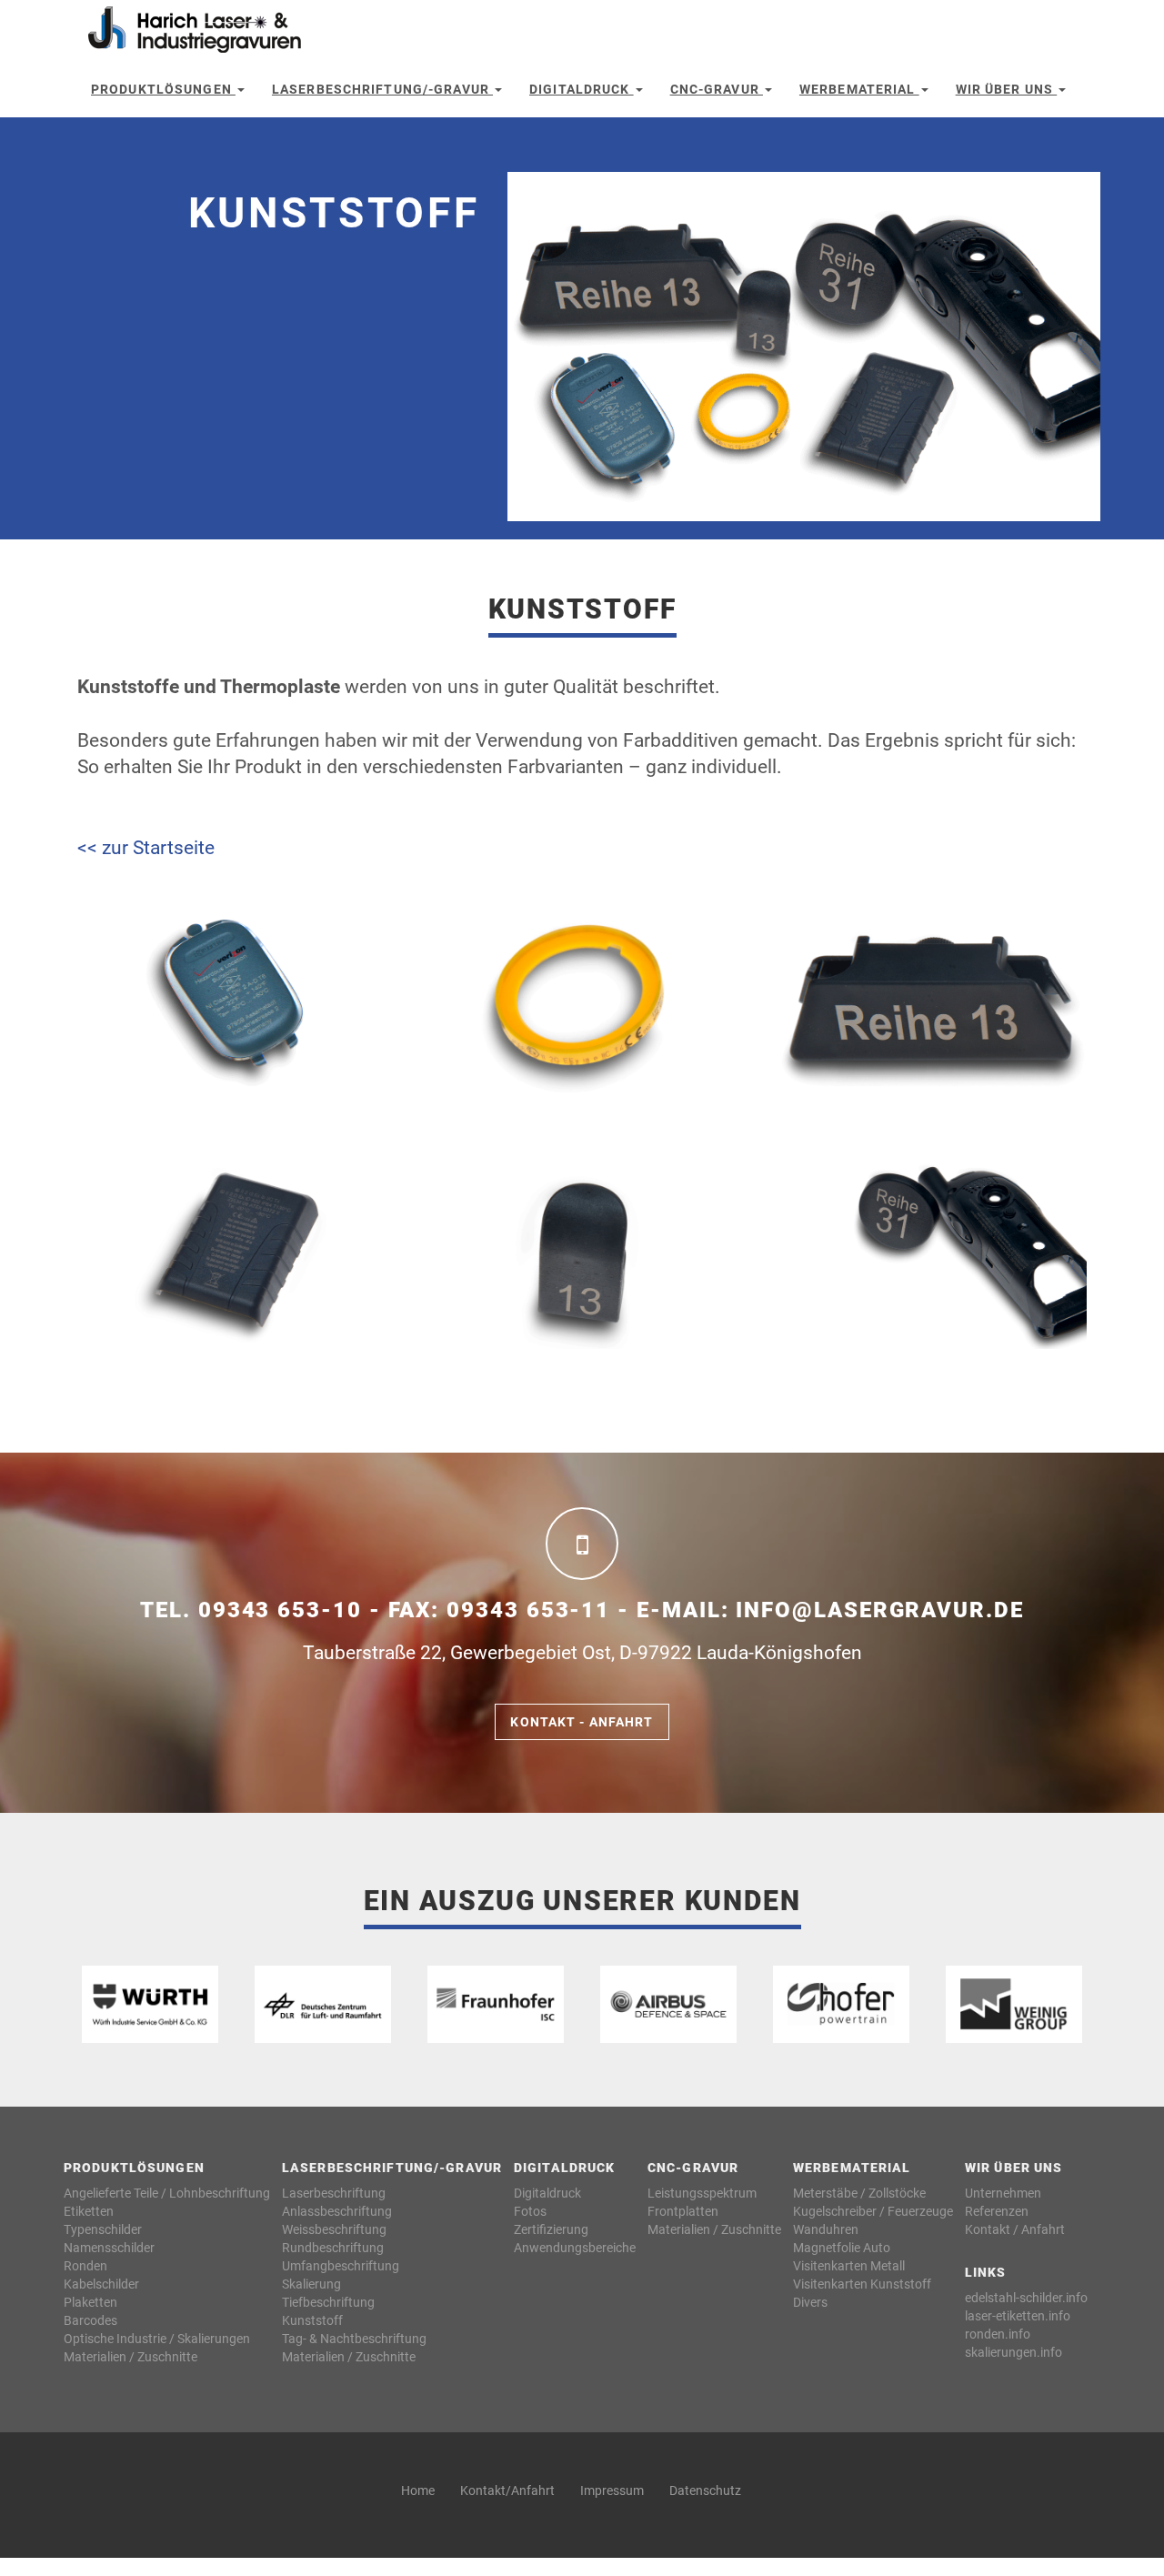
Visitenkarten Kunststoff (862, 2284)
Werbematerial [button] (859, 89)
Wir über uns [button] (1007, 89)
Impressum (612, 2490)
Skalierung (311, 2284)
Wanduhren (826, 2229)
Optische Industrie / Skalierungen (157, 2339)
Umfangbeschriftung (341, 2266)
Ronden (85, 2266)
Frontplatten (683, 2211)
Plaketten (90, 2302)
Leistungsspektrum (702, 2193)
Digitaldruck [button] (582, 89)
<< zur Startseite (146, 848)
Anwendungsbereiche (575, 2248)
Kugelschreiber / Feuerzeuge (873, 2211)
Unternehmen (1003, 2193)
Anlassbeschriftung (337, 2211)
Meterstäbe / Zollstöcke (859, 2193)
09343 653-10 (280, 1610)
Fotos (530, 2211)
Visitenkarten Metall (849, 2266)
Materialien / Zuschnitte (130, 2357)
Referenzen (997, 2211)
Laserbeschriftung (334, 2193)
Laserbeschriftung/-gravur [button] (382, 89)
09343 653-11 (528, 1610)
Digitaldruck (547, 2193)
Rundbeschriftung (333, 2248)
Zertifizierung (551, 2229)
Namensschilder (109, 2248)
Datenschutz (705, 2490)
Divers (810, 2302)
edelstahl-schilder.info (1026, 2298)
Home (418, 2490)
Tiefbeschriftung (328, 2302)
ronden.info (998, 2334)
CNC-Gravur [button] (717, 89)
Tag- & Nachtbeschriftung (354, 2339)
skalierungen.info (1013, 2352)
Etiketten (89, 2211)
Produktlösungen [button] (163, 89)
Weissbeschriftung (334, 2229)
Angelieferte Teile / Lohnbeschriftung (167, 2193)
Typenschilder (103, 2229)
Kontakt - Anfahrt (582, 1722)
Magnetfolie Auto (842, 2248)
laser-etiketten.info (1018, 2316)
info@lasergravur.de (879, 1610)
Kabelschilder (101, 2284)
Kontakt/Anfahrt (507, 2490)
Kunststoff (312, 2320)
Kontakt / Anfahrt (1015, 2229)
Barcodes (90, 2320)
